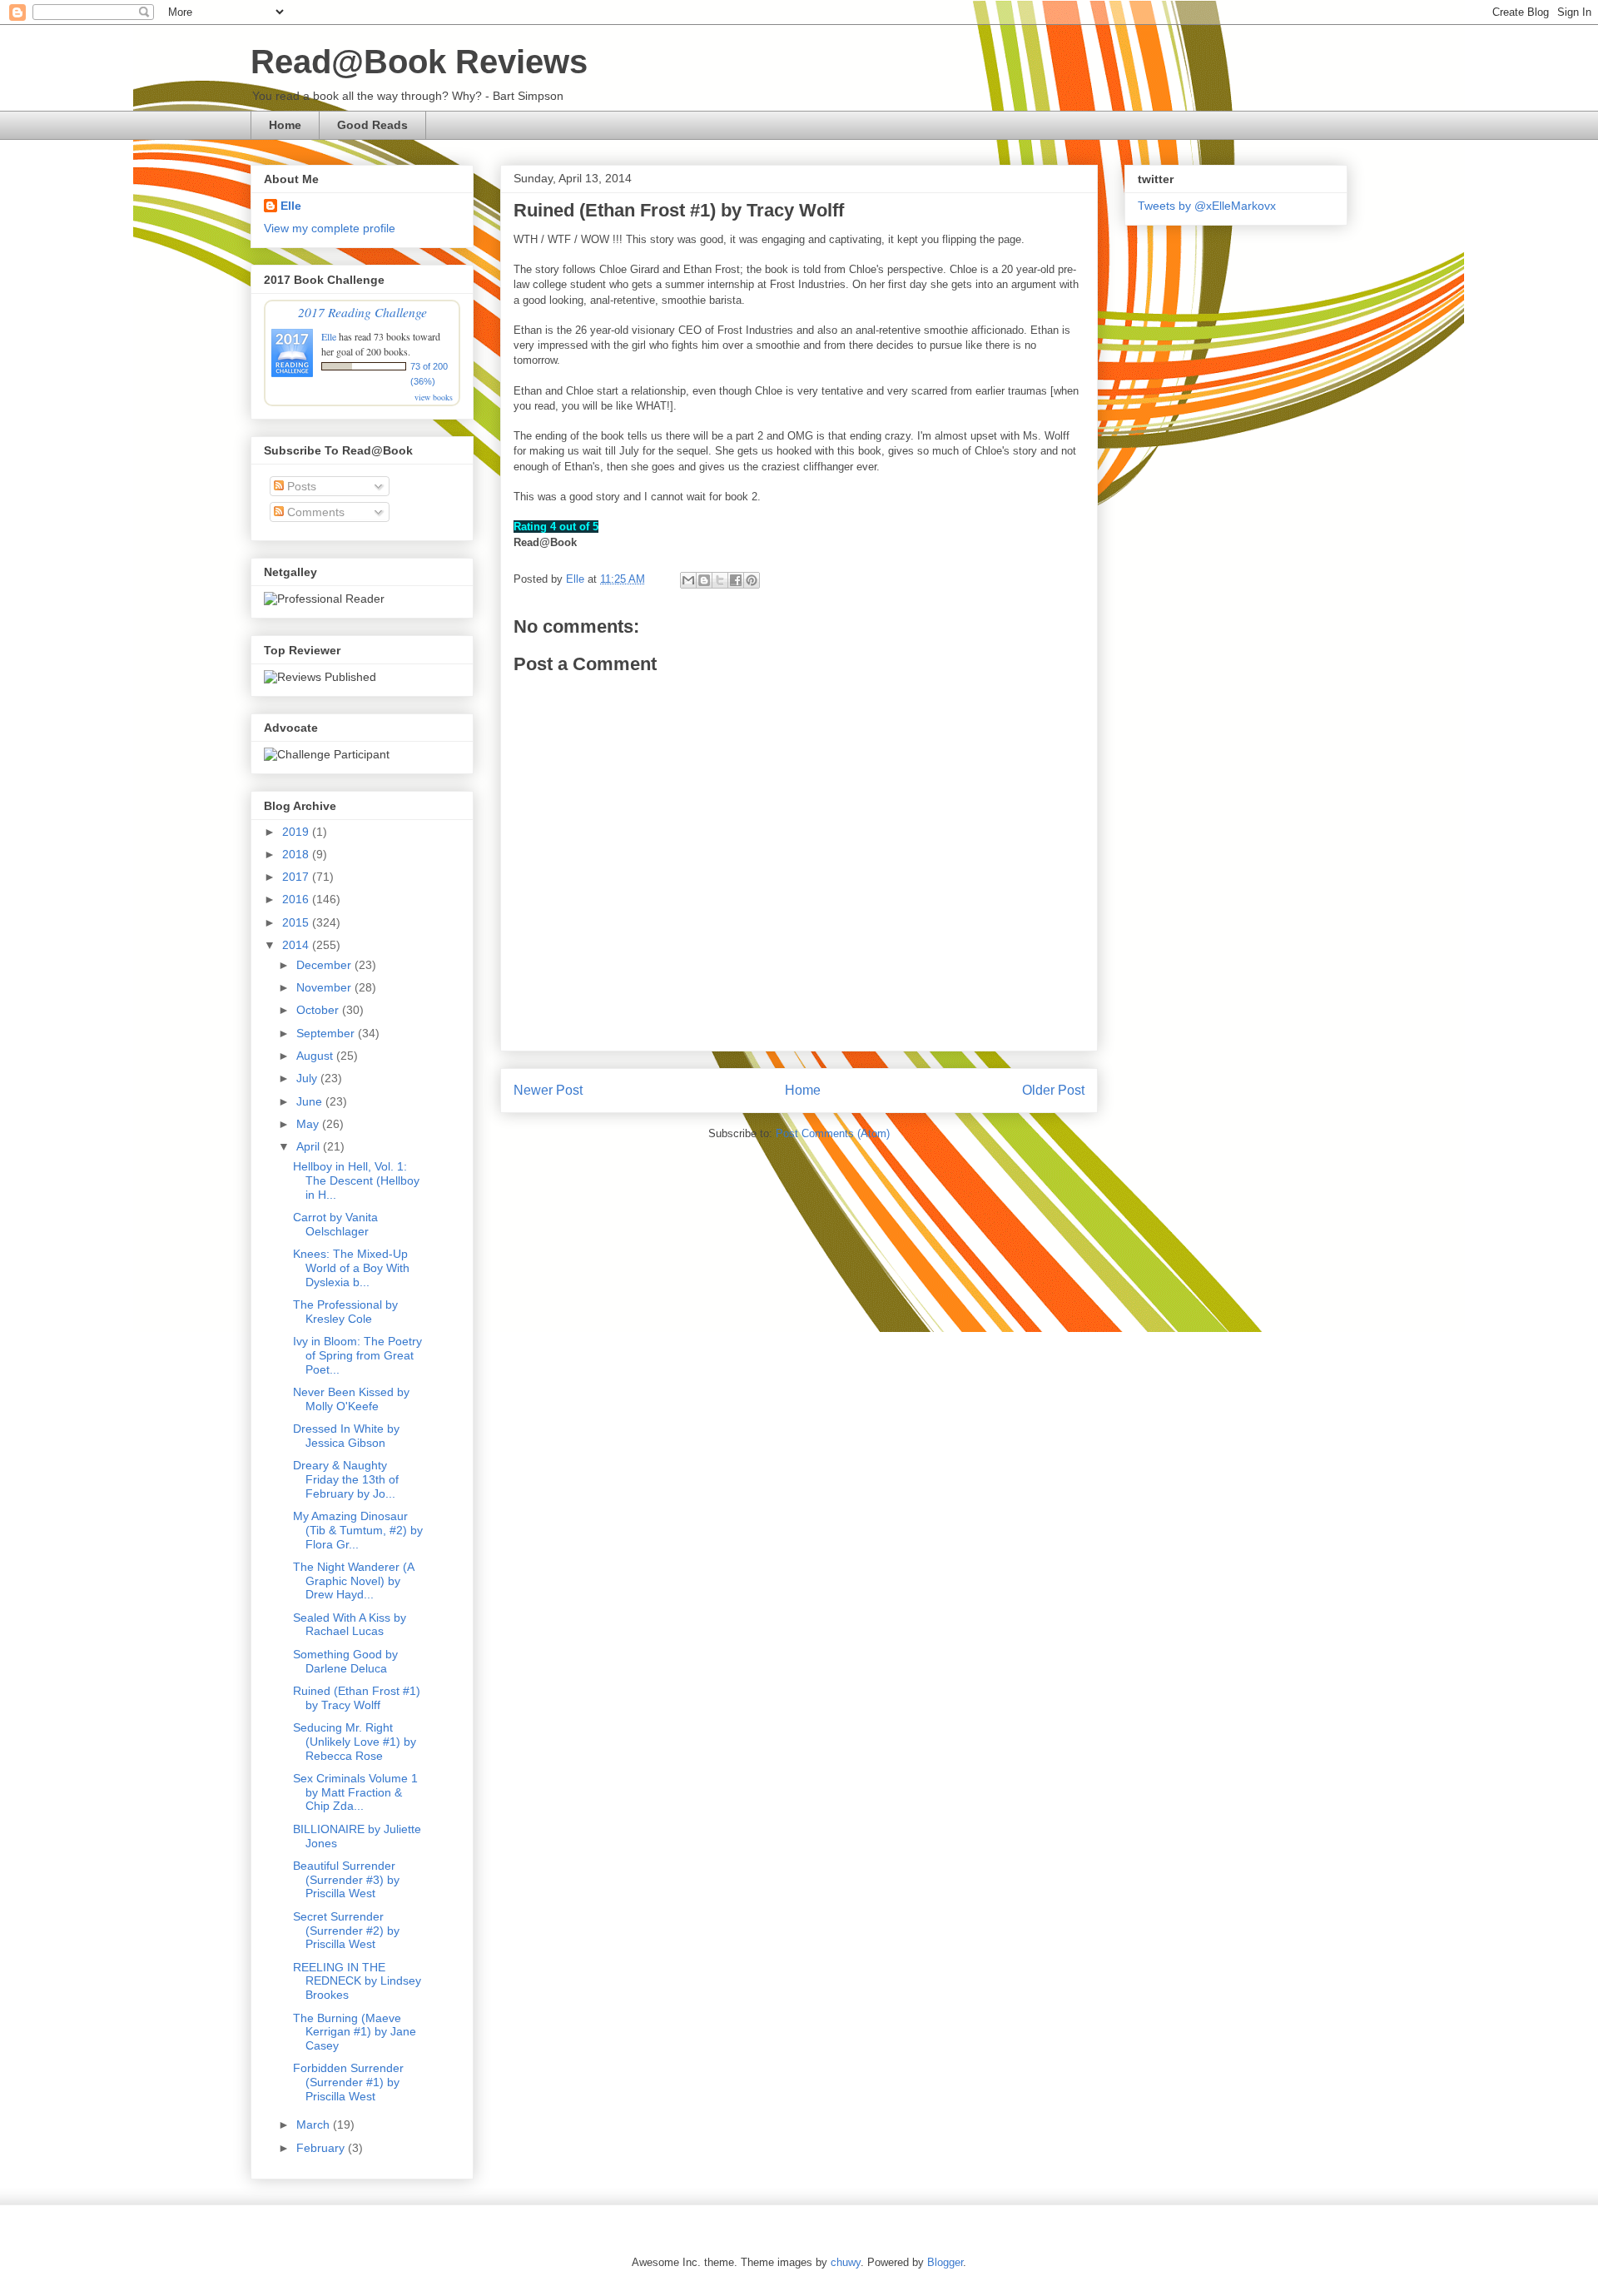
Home (285, 125)
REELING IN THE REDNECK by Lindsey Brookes (357, 1981)
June (311, 1101)
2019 (297, 832)
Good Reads (372, 125)
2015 (297, 922)
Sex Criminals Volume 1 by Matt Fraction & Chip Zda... (355, 1792)
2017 (297, 877)
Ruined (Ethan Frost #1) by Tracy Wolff (357, 1698)
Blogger (945, 2262)
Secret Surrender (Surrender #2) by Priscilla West (346, 1931)
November (325, 987)
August (316, 1056)
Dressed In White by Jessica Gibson (346, 1436)
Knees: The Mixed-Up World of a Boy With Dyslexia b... (351, 1268)
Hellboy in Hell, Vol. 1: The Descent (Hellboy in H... (356, 1180)
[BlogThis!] (704, 580)
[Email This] (688, 580)
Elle (291, 206)
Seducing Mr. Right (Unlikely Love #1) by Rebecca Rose (355, 1742)
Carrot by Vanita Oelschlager (335, 1224)
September (327, 1033)
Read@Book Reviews (419, 62)
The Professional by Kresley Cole (345, 1312)
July (308, 1078)
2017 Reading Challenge (362, 312)
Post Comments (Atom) (833, 1133)
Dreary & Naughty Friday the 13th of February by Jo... (346, 1479)
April (310, 1146)
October (319, 1010)
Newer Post (548, 1090)
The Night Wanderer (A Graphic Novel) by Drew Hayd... (353, 1581)
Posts (300, 486)
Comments (314, 512)
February (322, 2148)
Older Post (1053, 1090)
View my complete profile (330, 228)
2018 (297, 854)
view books (434, 397)
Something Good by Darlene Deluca (345, 1661)
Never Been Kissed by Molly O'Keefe (351, 1399)
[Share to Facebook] (736, 580)
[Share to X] (720, 580)
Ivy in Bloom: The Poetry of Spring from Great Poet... (357, 1355)
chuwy (846, 2262)
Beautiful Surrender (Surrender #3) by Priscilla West (346, 1880)
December (325, 965)
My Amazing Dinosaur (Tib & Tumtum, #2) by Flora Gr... (358, 1530)
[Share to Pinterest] (752, 580)
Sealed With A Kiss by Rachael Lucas (350, 1625)
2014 (297, 945)
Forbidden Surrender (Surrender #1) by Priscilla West (348, 2082)
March (315, 2125)
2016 (297, 899)
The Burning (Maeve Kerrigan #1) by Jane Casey (355, 2032)
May (309, 1124)
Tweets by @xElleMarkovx (1207, 206)
